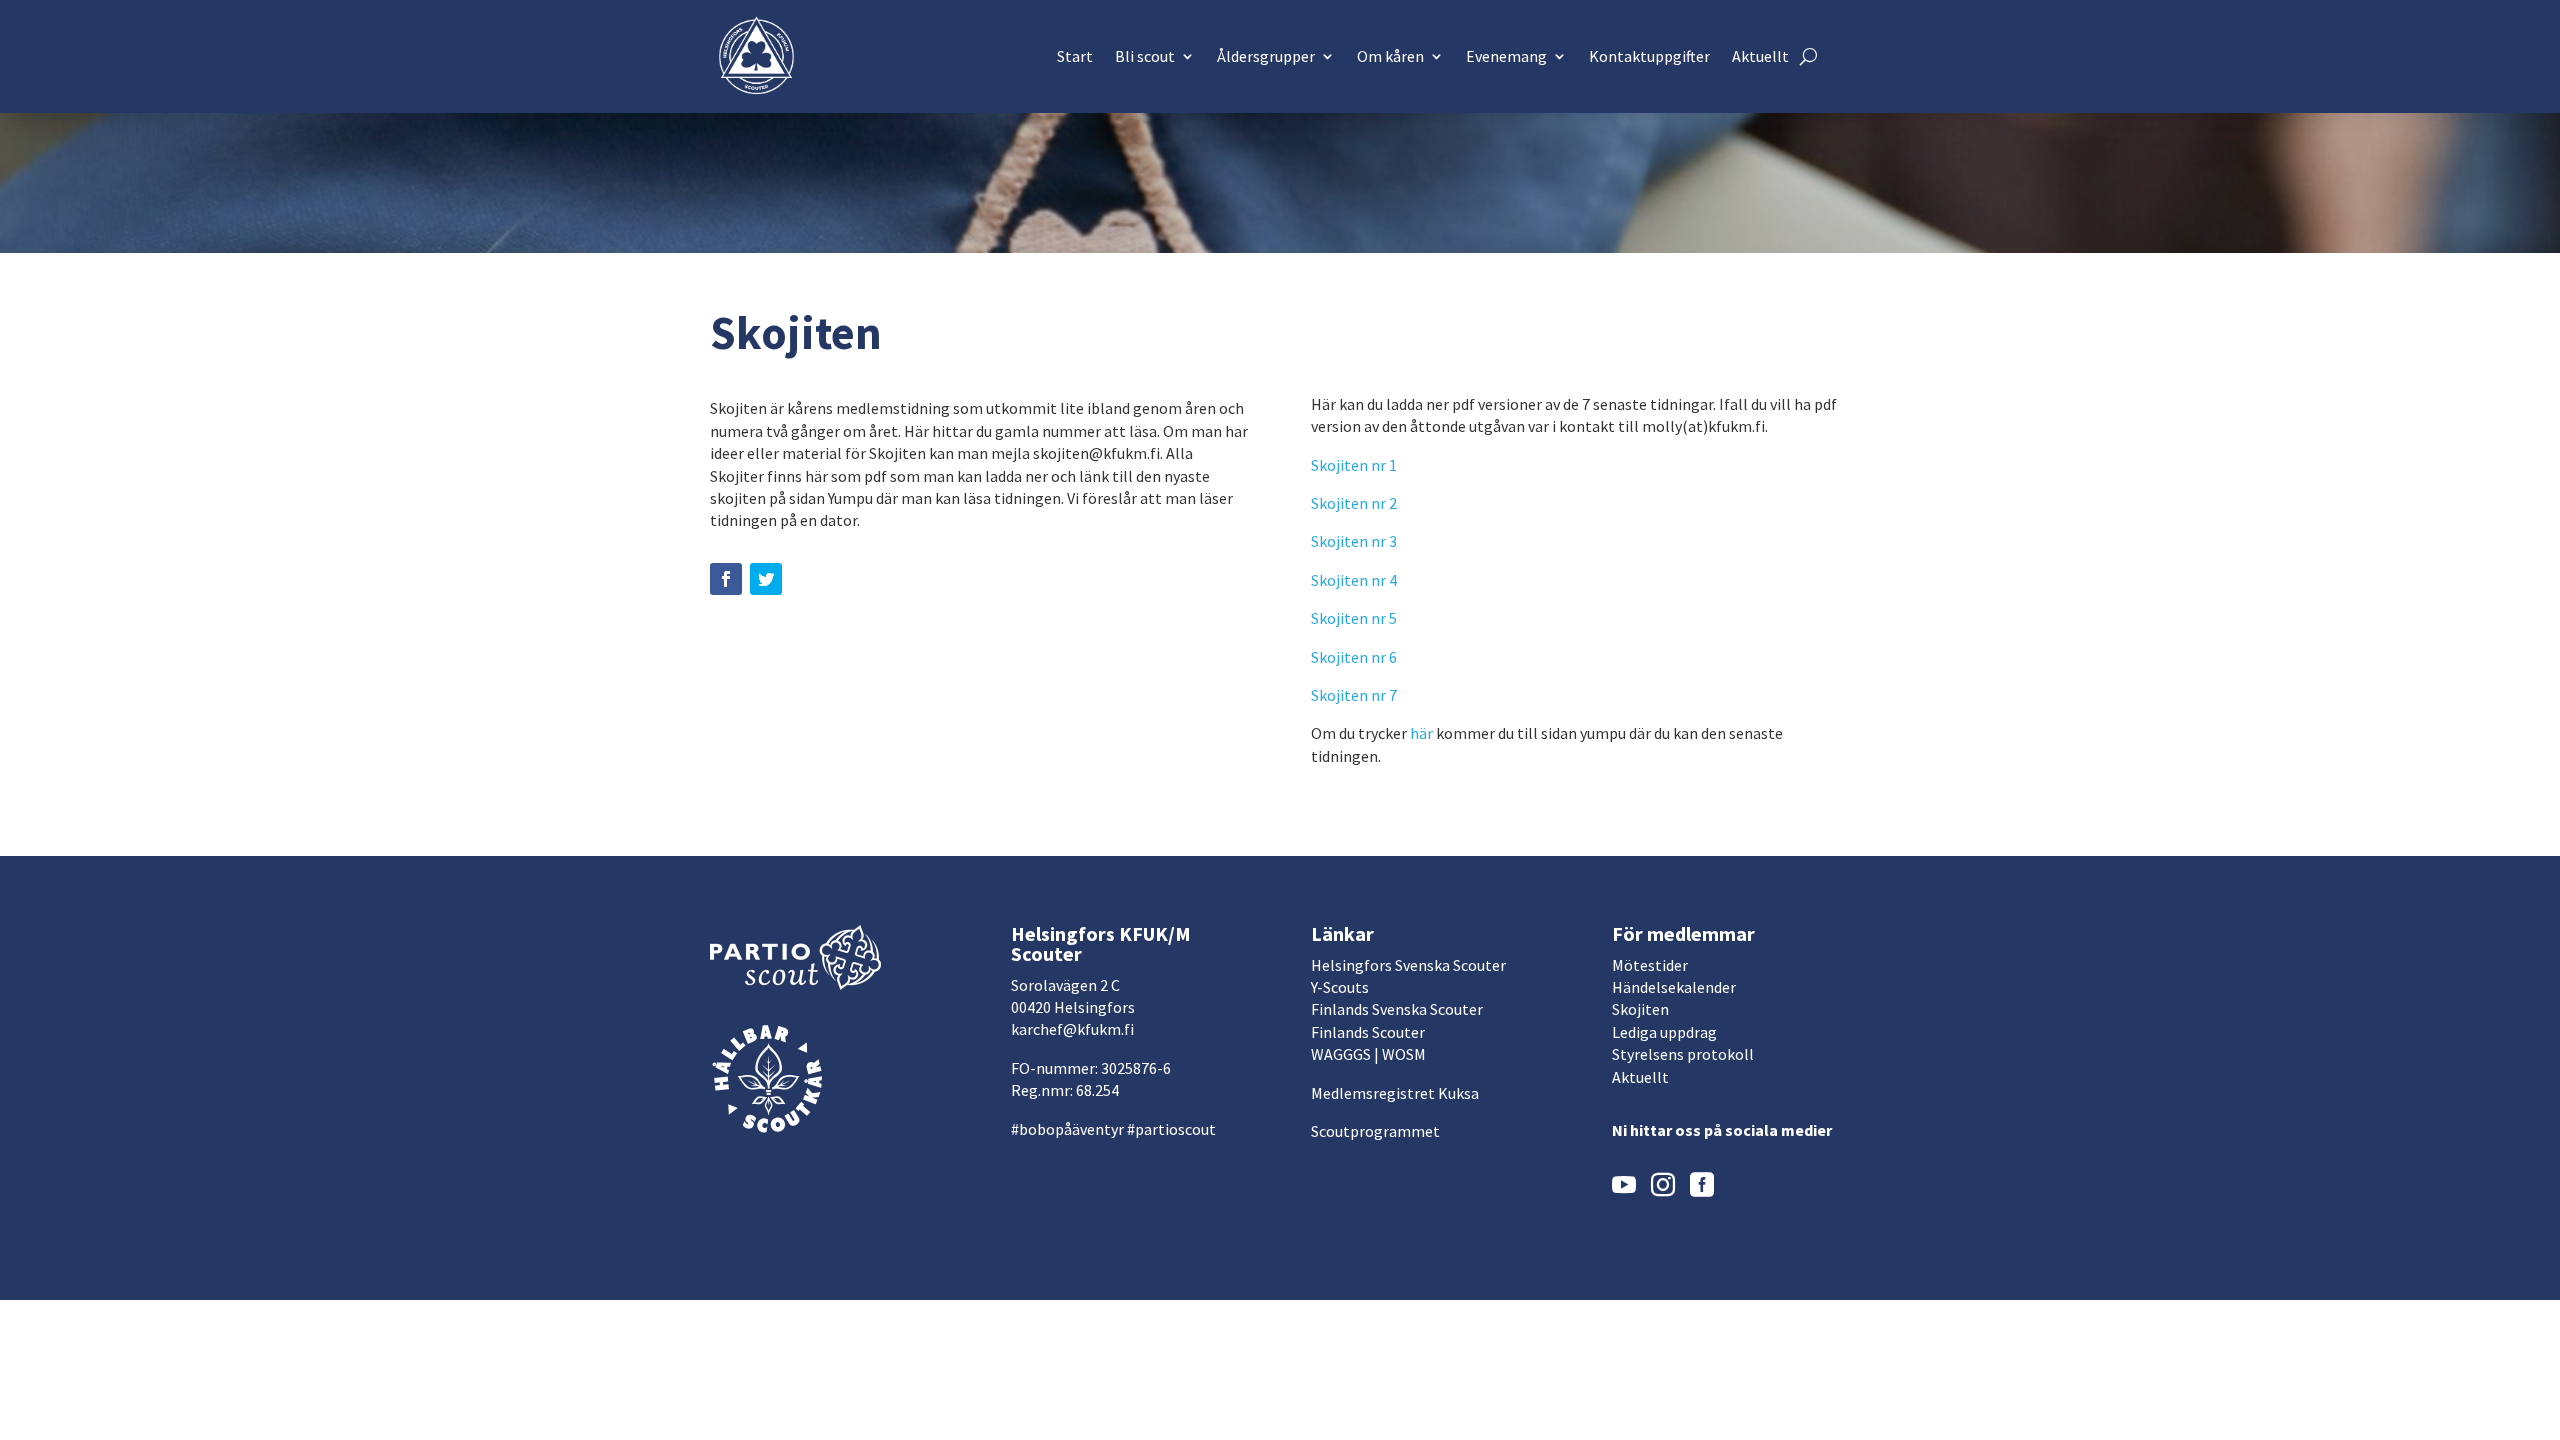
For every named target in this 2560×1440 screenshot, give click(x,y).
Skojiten (1640, 1009)
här (1421, 733)
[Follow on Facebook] (726, 579)
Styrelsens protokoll (1683, 1054)
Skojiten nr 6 (1354, 657)
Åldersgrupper (1266, 56)
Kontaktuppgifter (1649, 56)
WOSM (1404, 1054)
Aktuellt (1760, 56)
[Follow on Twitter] (766, 579)
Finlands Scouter (1368, 1032)
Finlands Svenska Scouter (1397, 1009)
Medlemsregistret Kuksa (1395, 1093)
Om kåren (1390, 56)
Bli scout (1145, 56)
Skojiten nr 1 (1354, 465)
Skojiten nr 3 (1355, 541)
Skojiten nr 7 (1354, 695)
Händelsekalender (1674, 987)
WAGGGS (1341, 1054)
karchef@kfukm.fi (1072, 1029)
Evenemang (1506, 56)
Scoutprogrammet (1375, 1131)
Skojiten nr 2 (1354, 503)
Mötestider (1650, 965)
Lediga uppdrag (1664, 1032)
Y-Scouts (1340, 987)
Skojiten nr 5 (1354, 618)
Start (1075, 56)
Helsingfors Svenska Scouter (1408, 965)
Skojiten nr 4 (1354, 580)
